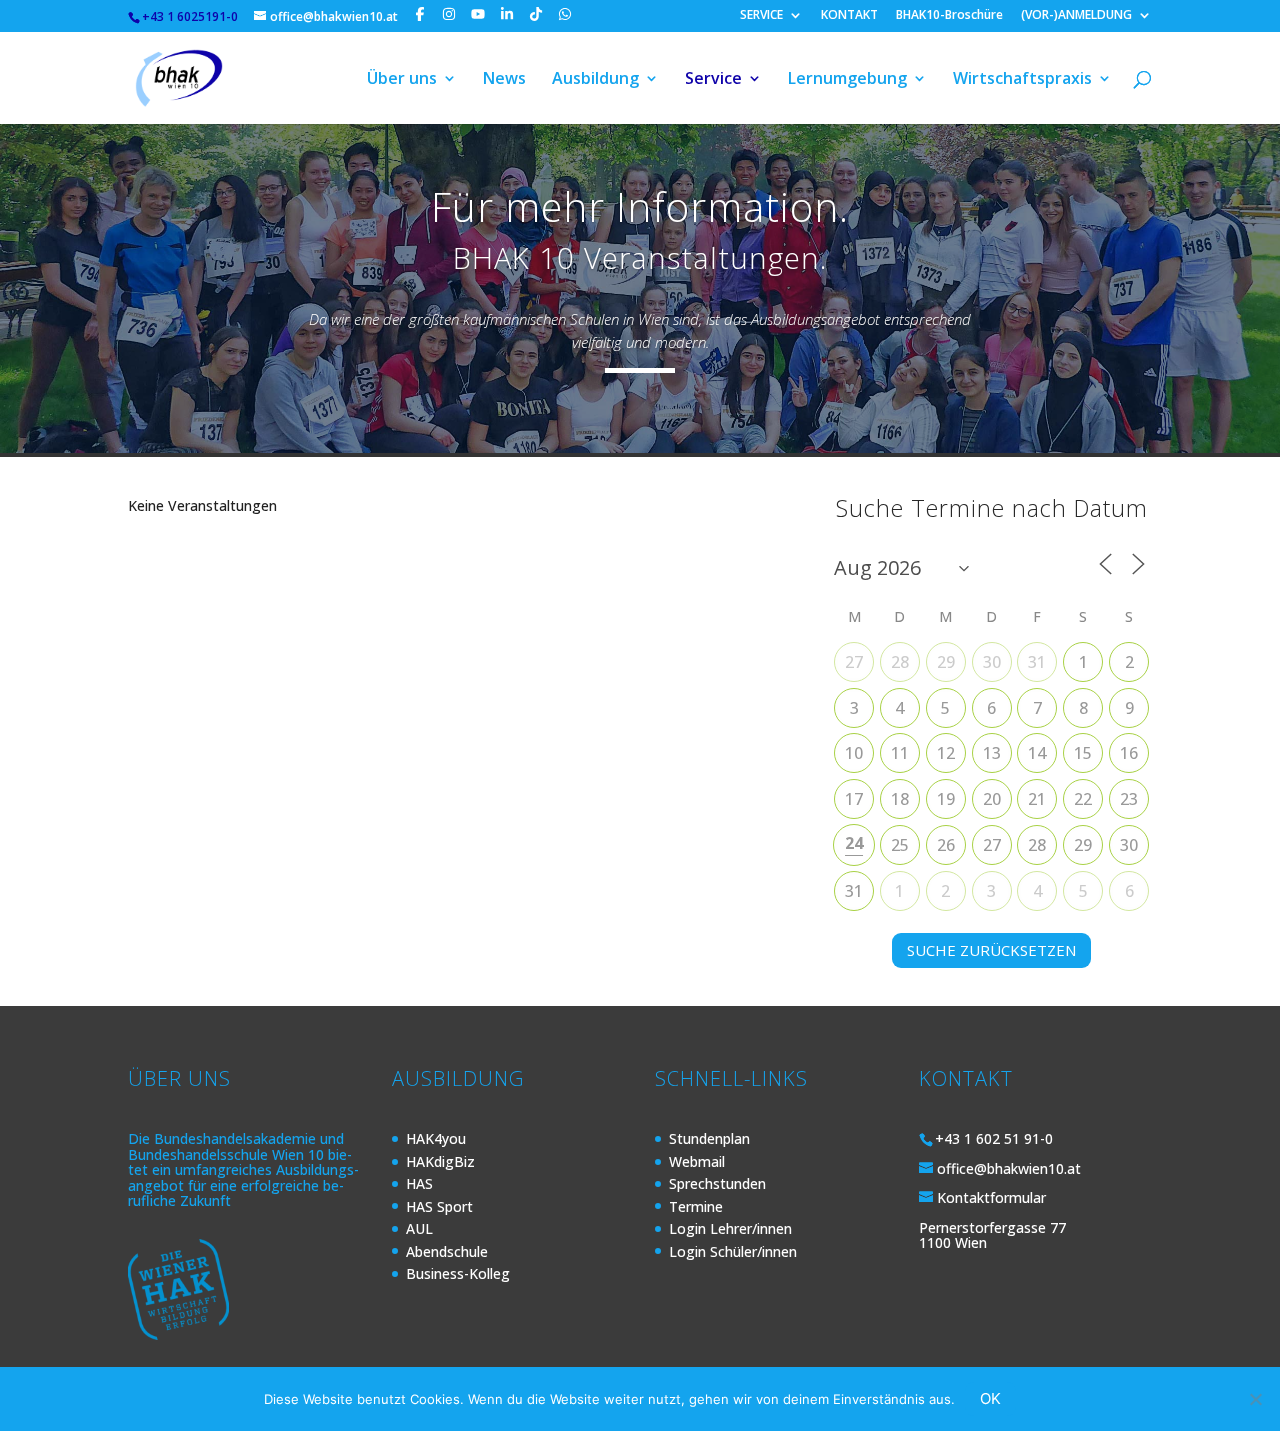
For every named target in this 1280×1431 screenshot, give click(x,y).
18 (900, 799)
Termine (696, 1206)
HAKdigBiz (440, 1161)
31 (1037, 662)
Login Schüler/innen (733, 1251)
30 (992, 662)
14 (1037, 753)
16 (1129, 753)
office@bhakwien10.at (1009, 1168)
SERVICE (761, 16)
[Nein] (1255, 1399)
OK (990, 1398)
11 (900, 753)
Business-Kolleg (458, 1273)
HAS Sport (439, 1206)
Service (713, 80)
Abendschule (447, 1251)
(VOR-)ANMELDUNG (1076, 16)
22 (1083, 799)
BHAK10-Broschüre (949, 16)
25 (900, 845)
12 (946, 753)
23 (1129, 799)
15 (1083, 753)
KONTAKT (849, 16)
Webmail (697, 1161)
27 (854, 662)
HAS (419, 1183)
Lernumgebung (847, 80)
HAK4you (436, 1138)
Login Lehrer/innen (730, 1228)
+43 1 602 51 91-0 (994, 1138)
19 (946, 799)
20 (992, 799)
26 (946, 845)
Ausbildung (595, 80)
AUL (419, 1228)
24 (854, 843)
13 (992, 753)
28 (900, 662)
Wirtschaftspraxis (1022, 80)
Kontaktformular (991, 1197)
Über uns (402, 80)
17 (854, 799)
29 (946, 662)
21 (1037, 799)
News (504, 80)
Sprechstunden (717, 1183)
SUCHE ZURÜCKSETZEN (991, 950)
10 (854, 753)
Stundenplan (709, 1138)
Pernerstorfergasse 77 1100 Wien (992, 1235)
